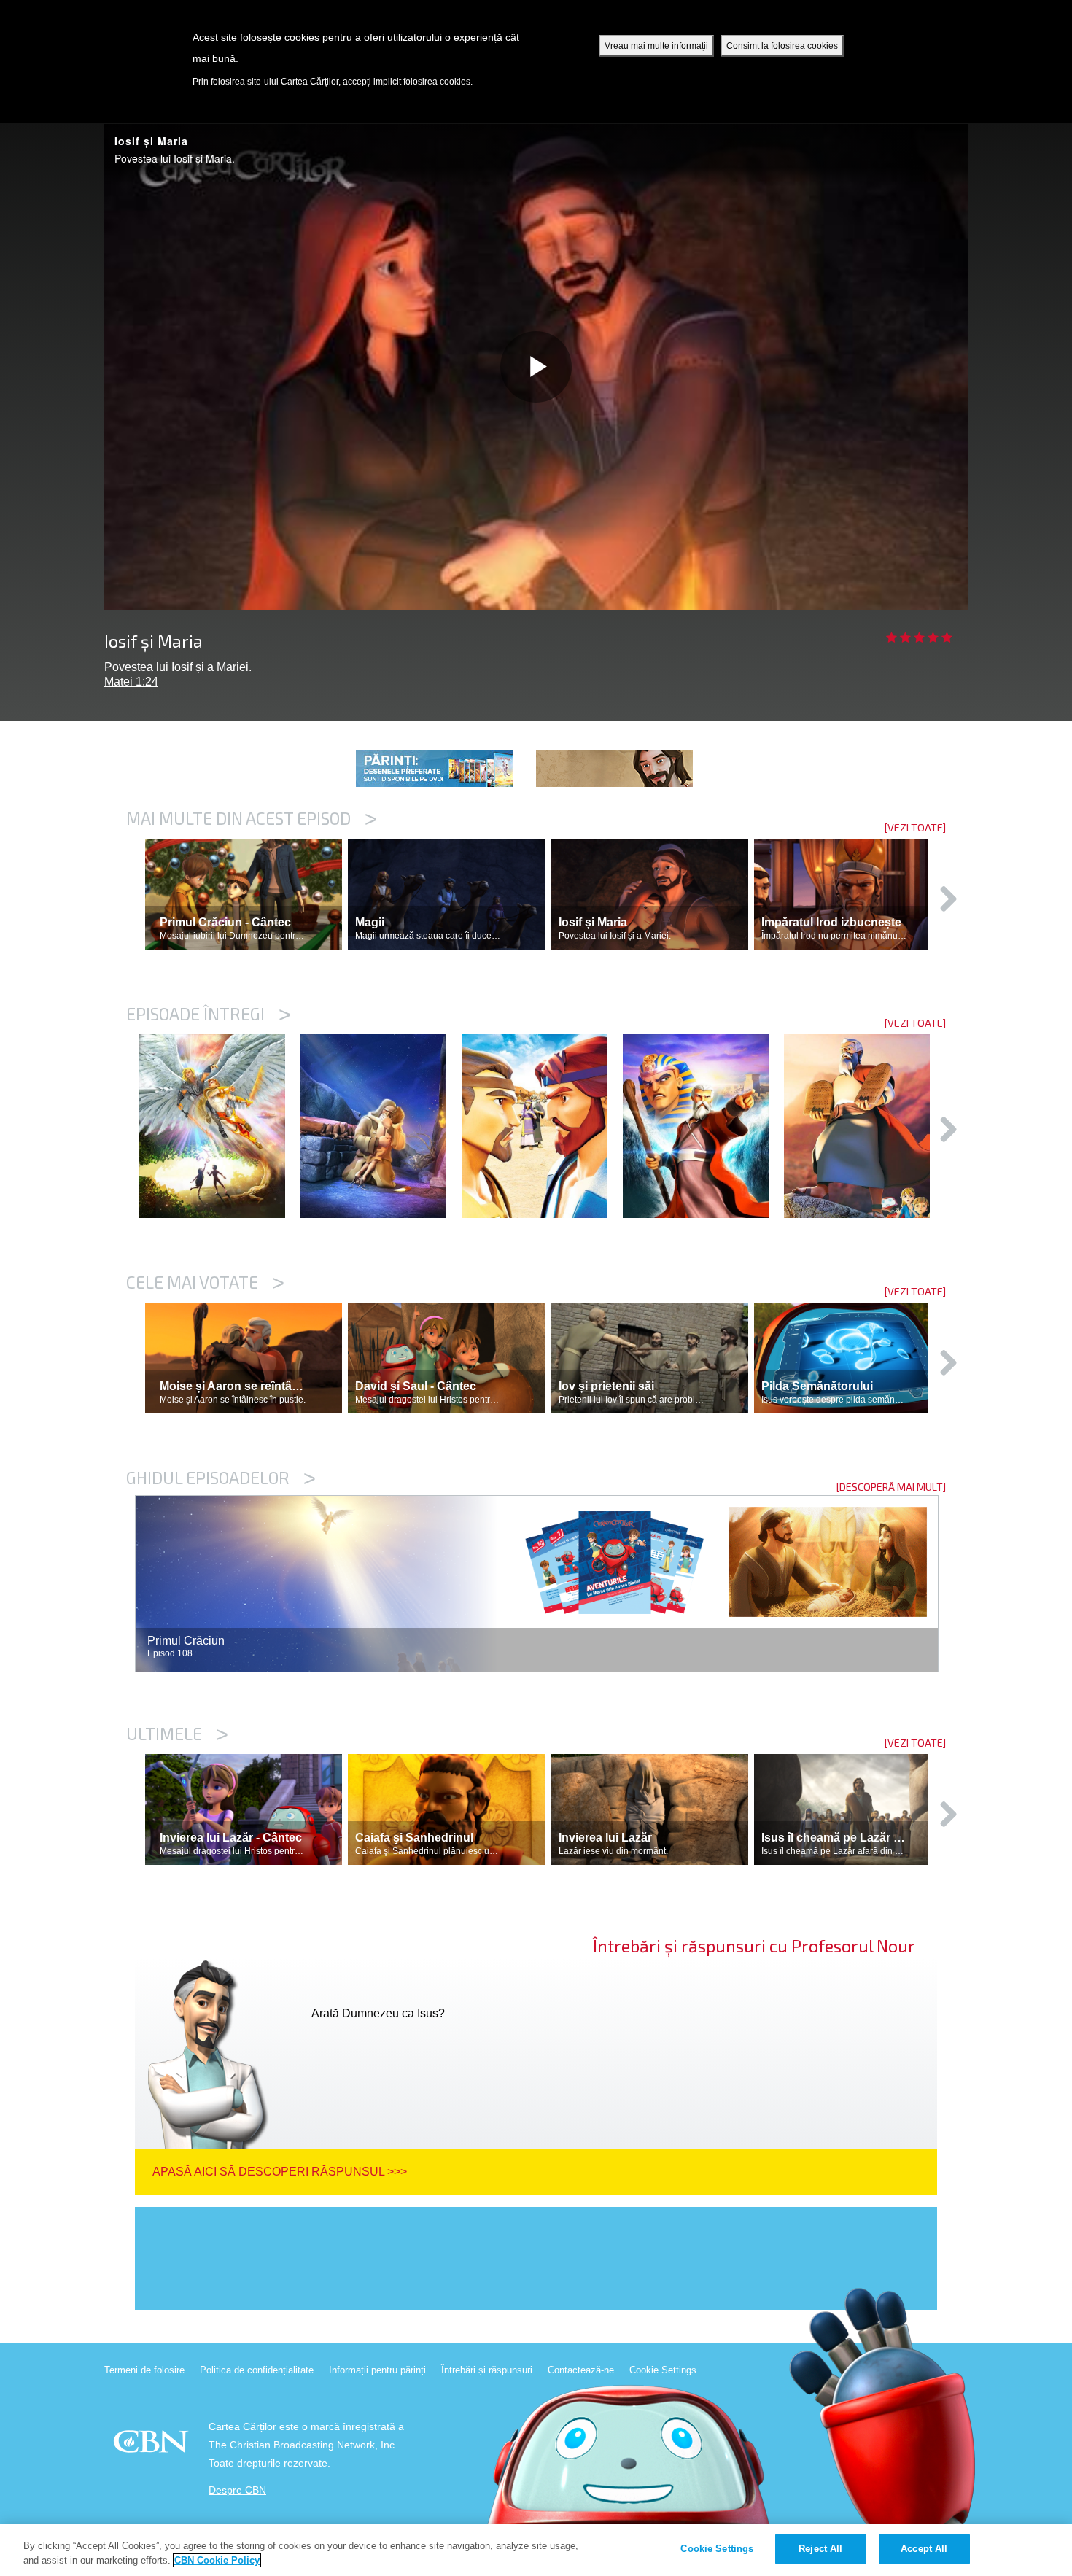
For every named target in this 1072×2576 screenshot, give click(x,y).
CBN (153, 2446)
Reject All (820, 2549)
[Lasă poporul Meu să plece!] (703, 1126)
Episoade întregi (209, 1014)
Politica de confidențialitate (257, 2370)
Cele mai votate (205, 1282)
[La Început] (220, 1126)
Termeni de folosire (144, 2370)
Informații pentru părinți (377, 2370)
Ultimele (177, 1734)
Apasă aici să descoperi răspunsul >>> (280, 2172)
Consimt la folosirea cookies (782, 46)
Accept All (924, 2549)
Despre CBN (237, 2490)
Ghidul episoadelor (221, 1478)
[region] (536, 2550)
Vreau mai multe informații (656, 46)
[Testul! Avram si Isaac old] (381, 1126)
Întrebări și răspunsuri (487, 2370)
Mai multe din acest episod (252, 818)
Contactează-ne (581, 2370)
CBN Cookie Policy (217, 2560)
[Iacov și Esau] (542, 1126)
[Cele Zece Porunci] (865, 1126)
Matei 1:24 (131, 682)
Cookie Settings (663, 2370)
